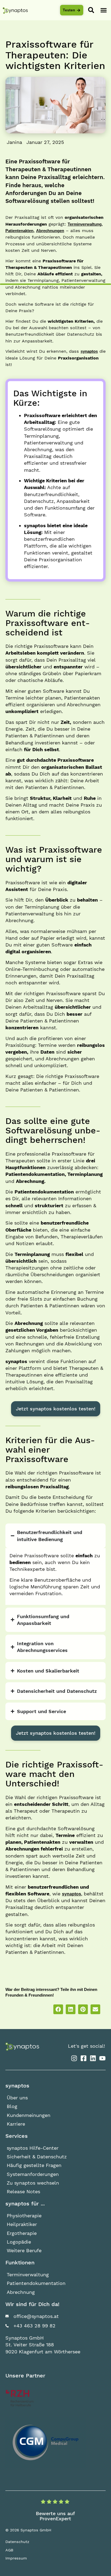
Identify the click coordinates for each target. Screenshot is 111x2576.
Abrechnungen (50, 231)
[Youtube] (102, 2058)
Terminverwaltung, (85, 224)
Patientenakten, (20, 231)
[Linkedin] (93, 2058)
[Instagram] (74, 2058)
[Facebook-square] (83, 2058)
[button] (104, 10)
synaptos (89, 351)
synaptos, (72, 1894)
